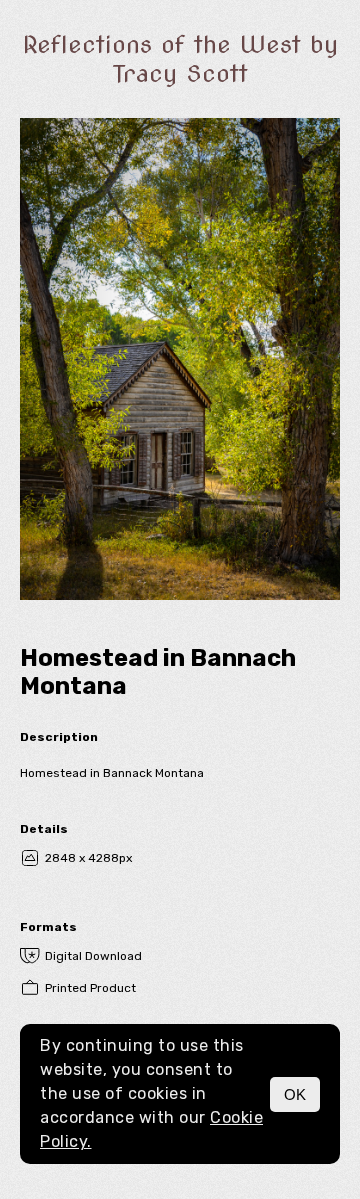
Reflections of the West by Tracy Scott (180, 59)
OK (295, 1094)
